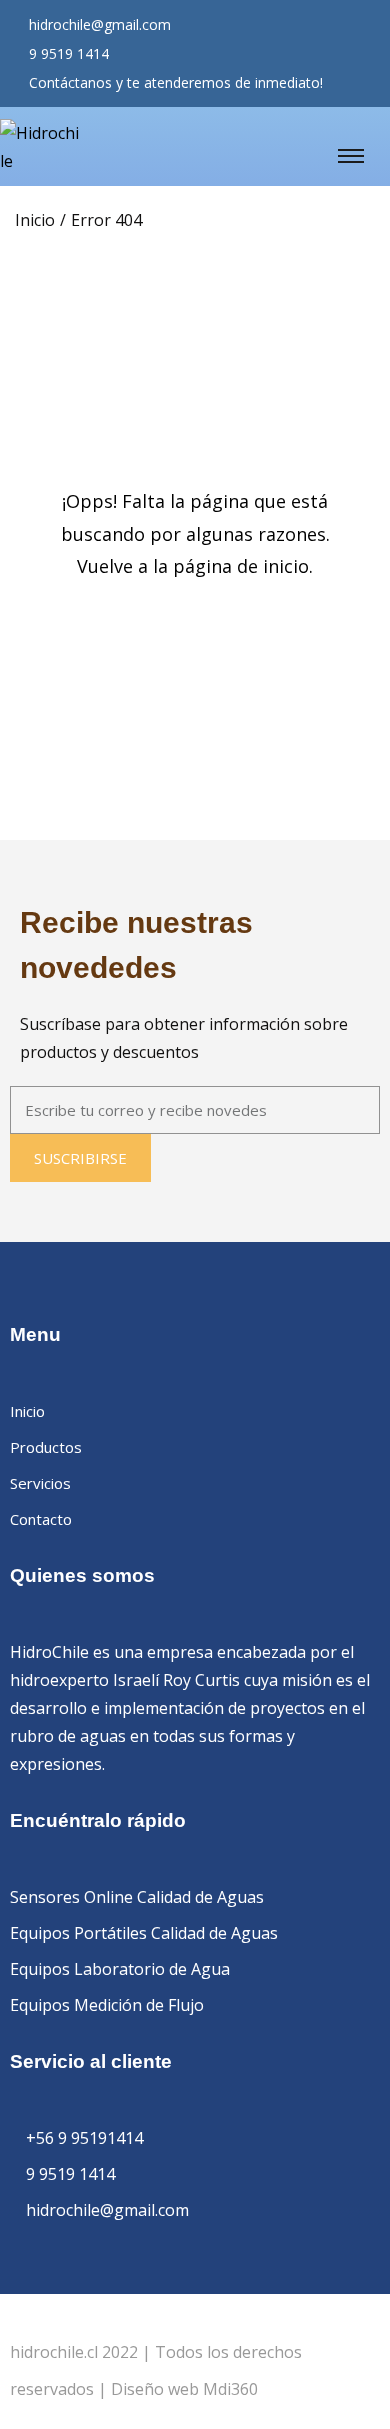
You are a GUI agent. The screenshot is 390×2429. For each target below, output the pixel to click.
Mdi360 (230, 2389)
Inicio (35, 220)
